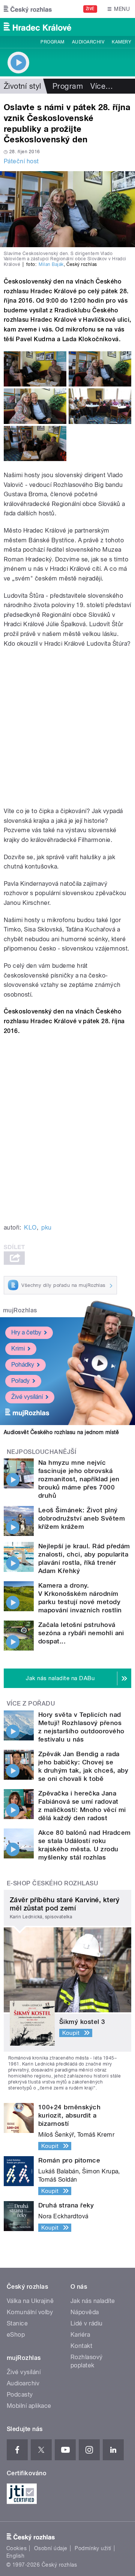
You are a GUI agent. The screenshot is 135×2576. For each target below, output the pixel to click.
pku (46, 1228)
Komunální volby (30, 2312)
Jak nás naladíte (93, 2301)
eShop (16, 2335)
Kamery (121, 42)
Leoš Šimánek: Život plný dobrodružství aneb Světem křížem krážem (82, 1518)
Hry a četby (26, 1332)
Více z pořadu (31, 1704)
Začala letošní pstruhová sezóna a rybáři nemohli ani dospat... (81, 1633)
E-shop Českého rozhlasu (52, 1883)
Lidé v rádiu (87, 2323)
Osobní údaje (51, 2548)
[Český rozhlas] (28, 9)
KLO (30, 1228)
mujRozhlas (20, 1310)
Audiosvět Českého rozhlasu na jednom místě (61, 1432)
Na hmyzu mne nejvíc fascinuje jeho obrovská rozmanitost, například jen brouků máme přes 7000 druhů (79, 1479)
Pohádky (23, 1365)
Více (102, 86)
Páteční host (21, 161)
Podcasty (20, 2395)
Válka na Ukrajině (30, 2301)
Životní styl (22, 86)
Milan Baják (51, 264)
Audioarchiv (88, 42)
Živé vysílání (27, 1397)
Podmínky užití (93, 2548)
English (15, 2556)
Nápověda (85, 2312)
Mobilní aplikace (29, 2406)
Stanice (17, 2323)
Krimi (18, 1348)
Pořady (20, 1381)
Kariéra (80, 2335)
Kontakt (81, 2346)
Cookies (16, 2548)
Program (52, 42)
